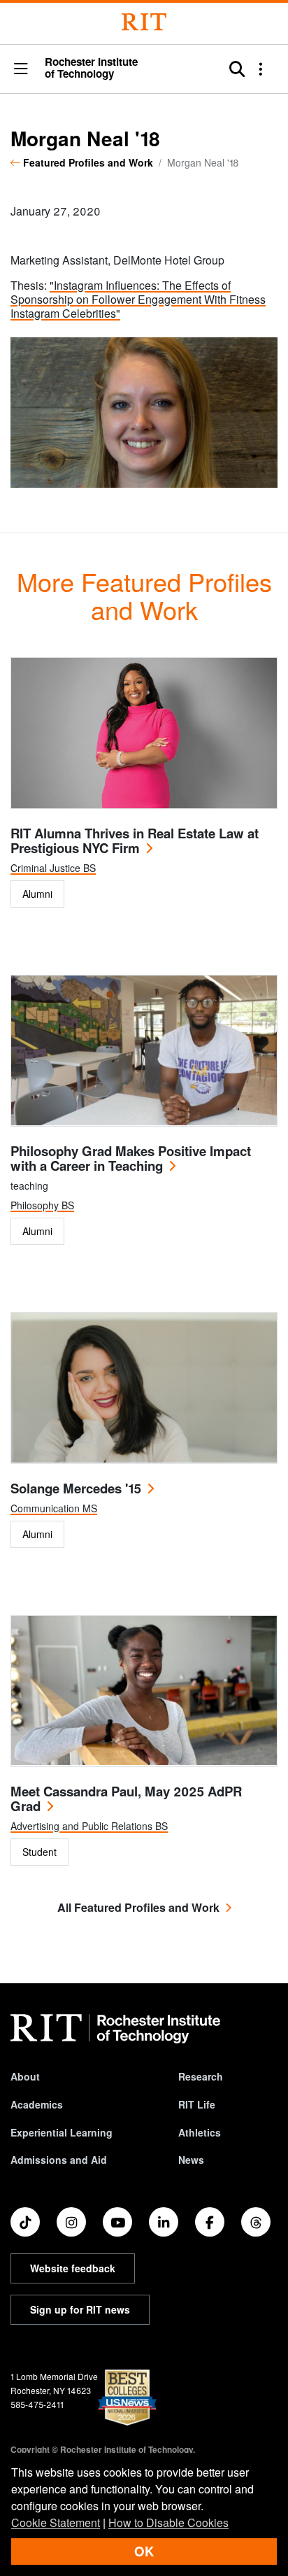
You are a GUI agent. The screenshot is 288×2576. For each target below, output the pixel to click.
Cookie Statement (56, 2522)
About (25, 2076)
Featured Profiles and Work (88, 162)
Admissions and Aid (59, 2160)
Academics (37, 2104)
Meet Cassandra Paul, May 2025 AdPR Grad (126, 1799)
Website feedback (73, 2268)
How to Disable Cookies (168, 2522)
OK (144, 2551)
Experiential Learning (62, 2132)
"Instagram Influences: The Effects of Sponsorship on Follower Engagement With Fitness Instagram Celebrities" (138, 299)
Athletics (200, 2132)
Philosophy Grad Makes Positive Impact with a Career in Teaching (131, 1158)
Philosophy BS (42, 1205)
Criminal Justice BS (53, 868)
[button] (21, 70)
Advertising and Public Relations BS (89, 1826)
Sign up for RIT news (80, 2309)
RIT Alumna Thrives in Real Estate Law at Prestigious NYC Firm (135, 840)
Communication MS (54, 1508)
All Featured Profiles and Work (138, 1907)
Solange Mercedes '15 (76, 1488)
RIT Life (197, 2104)
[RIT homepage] (115, 2029)
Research (201, 2076)
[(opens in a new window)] (25, 2222)
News (191, 2160)
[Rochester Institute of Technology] (144, 22)
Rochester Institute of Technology (91, 68)
